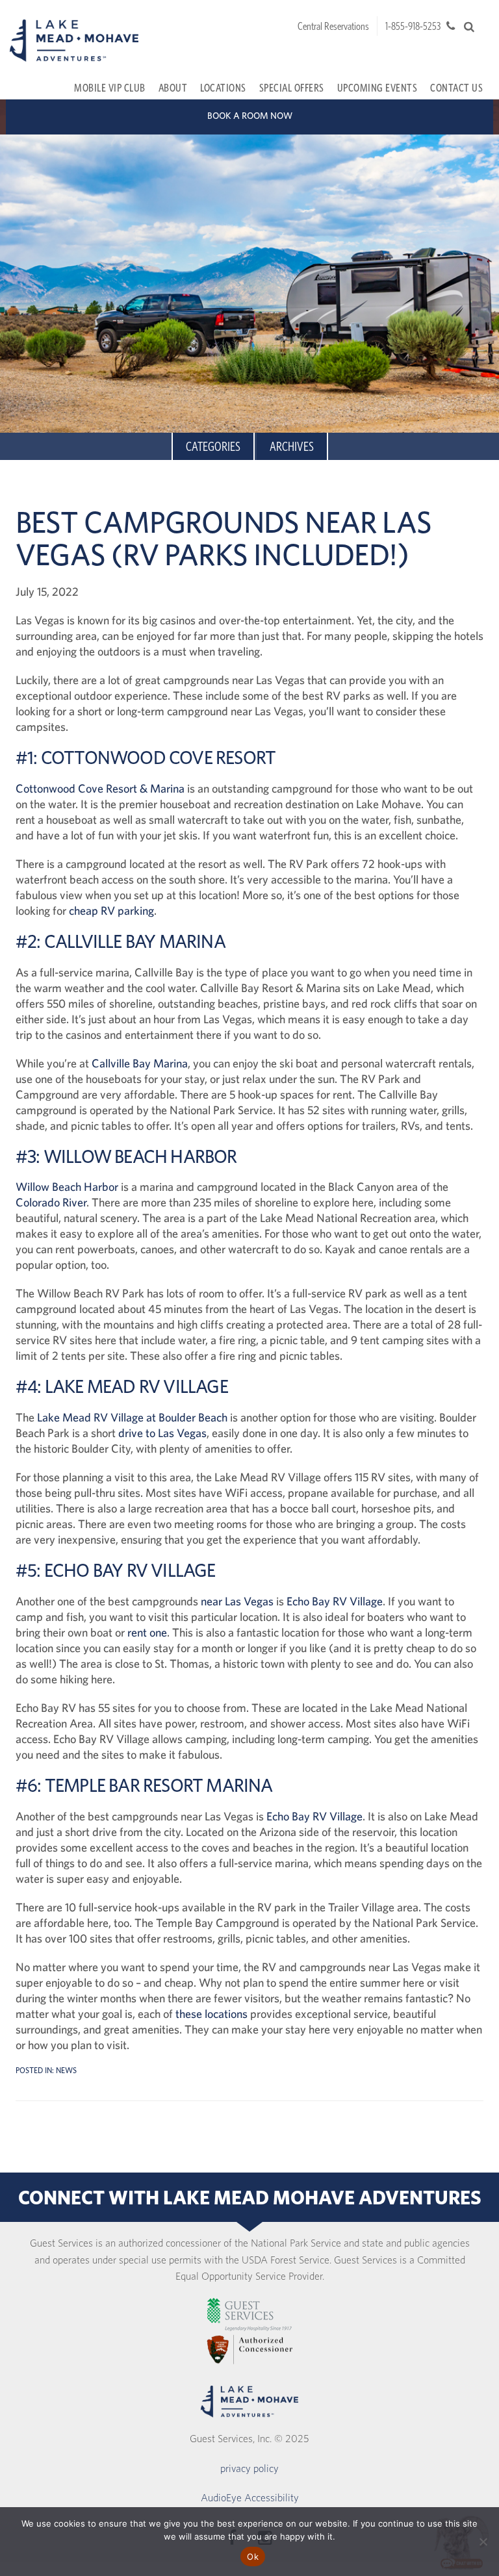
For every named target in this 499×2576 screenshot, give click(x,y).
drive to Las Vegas (162, 1433)
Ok (253, 2557)
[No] (483, 2542)
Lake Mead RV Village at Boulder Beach (132, 1417)
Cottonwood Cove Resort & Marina (100, 788)
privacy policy (249, 2468)
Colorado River (51, 1202)
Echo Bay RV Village (335, 1601)
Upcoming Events (377, 87)
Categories (213, 446)
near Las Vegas (237, 1601)
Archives (292, 446)
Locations (223, 87)
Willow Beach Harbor (67, 1187)
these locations (211, 2014)
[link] (249, 2315)
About (173, 87)
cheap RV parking (111, 911)
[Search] (469, 27)
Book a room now (250, 116)
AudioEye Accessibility (250, 2497)
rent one (147, 1632)
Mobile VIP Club (110, 87)
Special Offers (292, 87)
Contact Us (456, 87)
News (66, 2070)
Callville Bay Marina (140, 1063)
